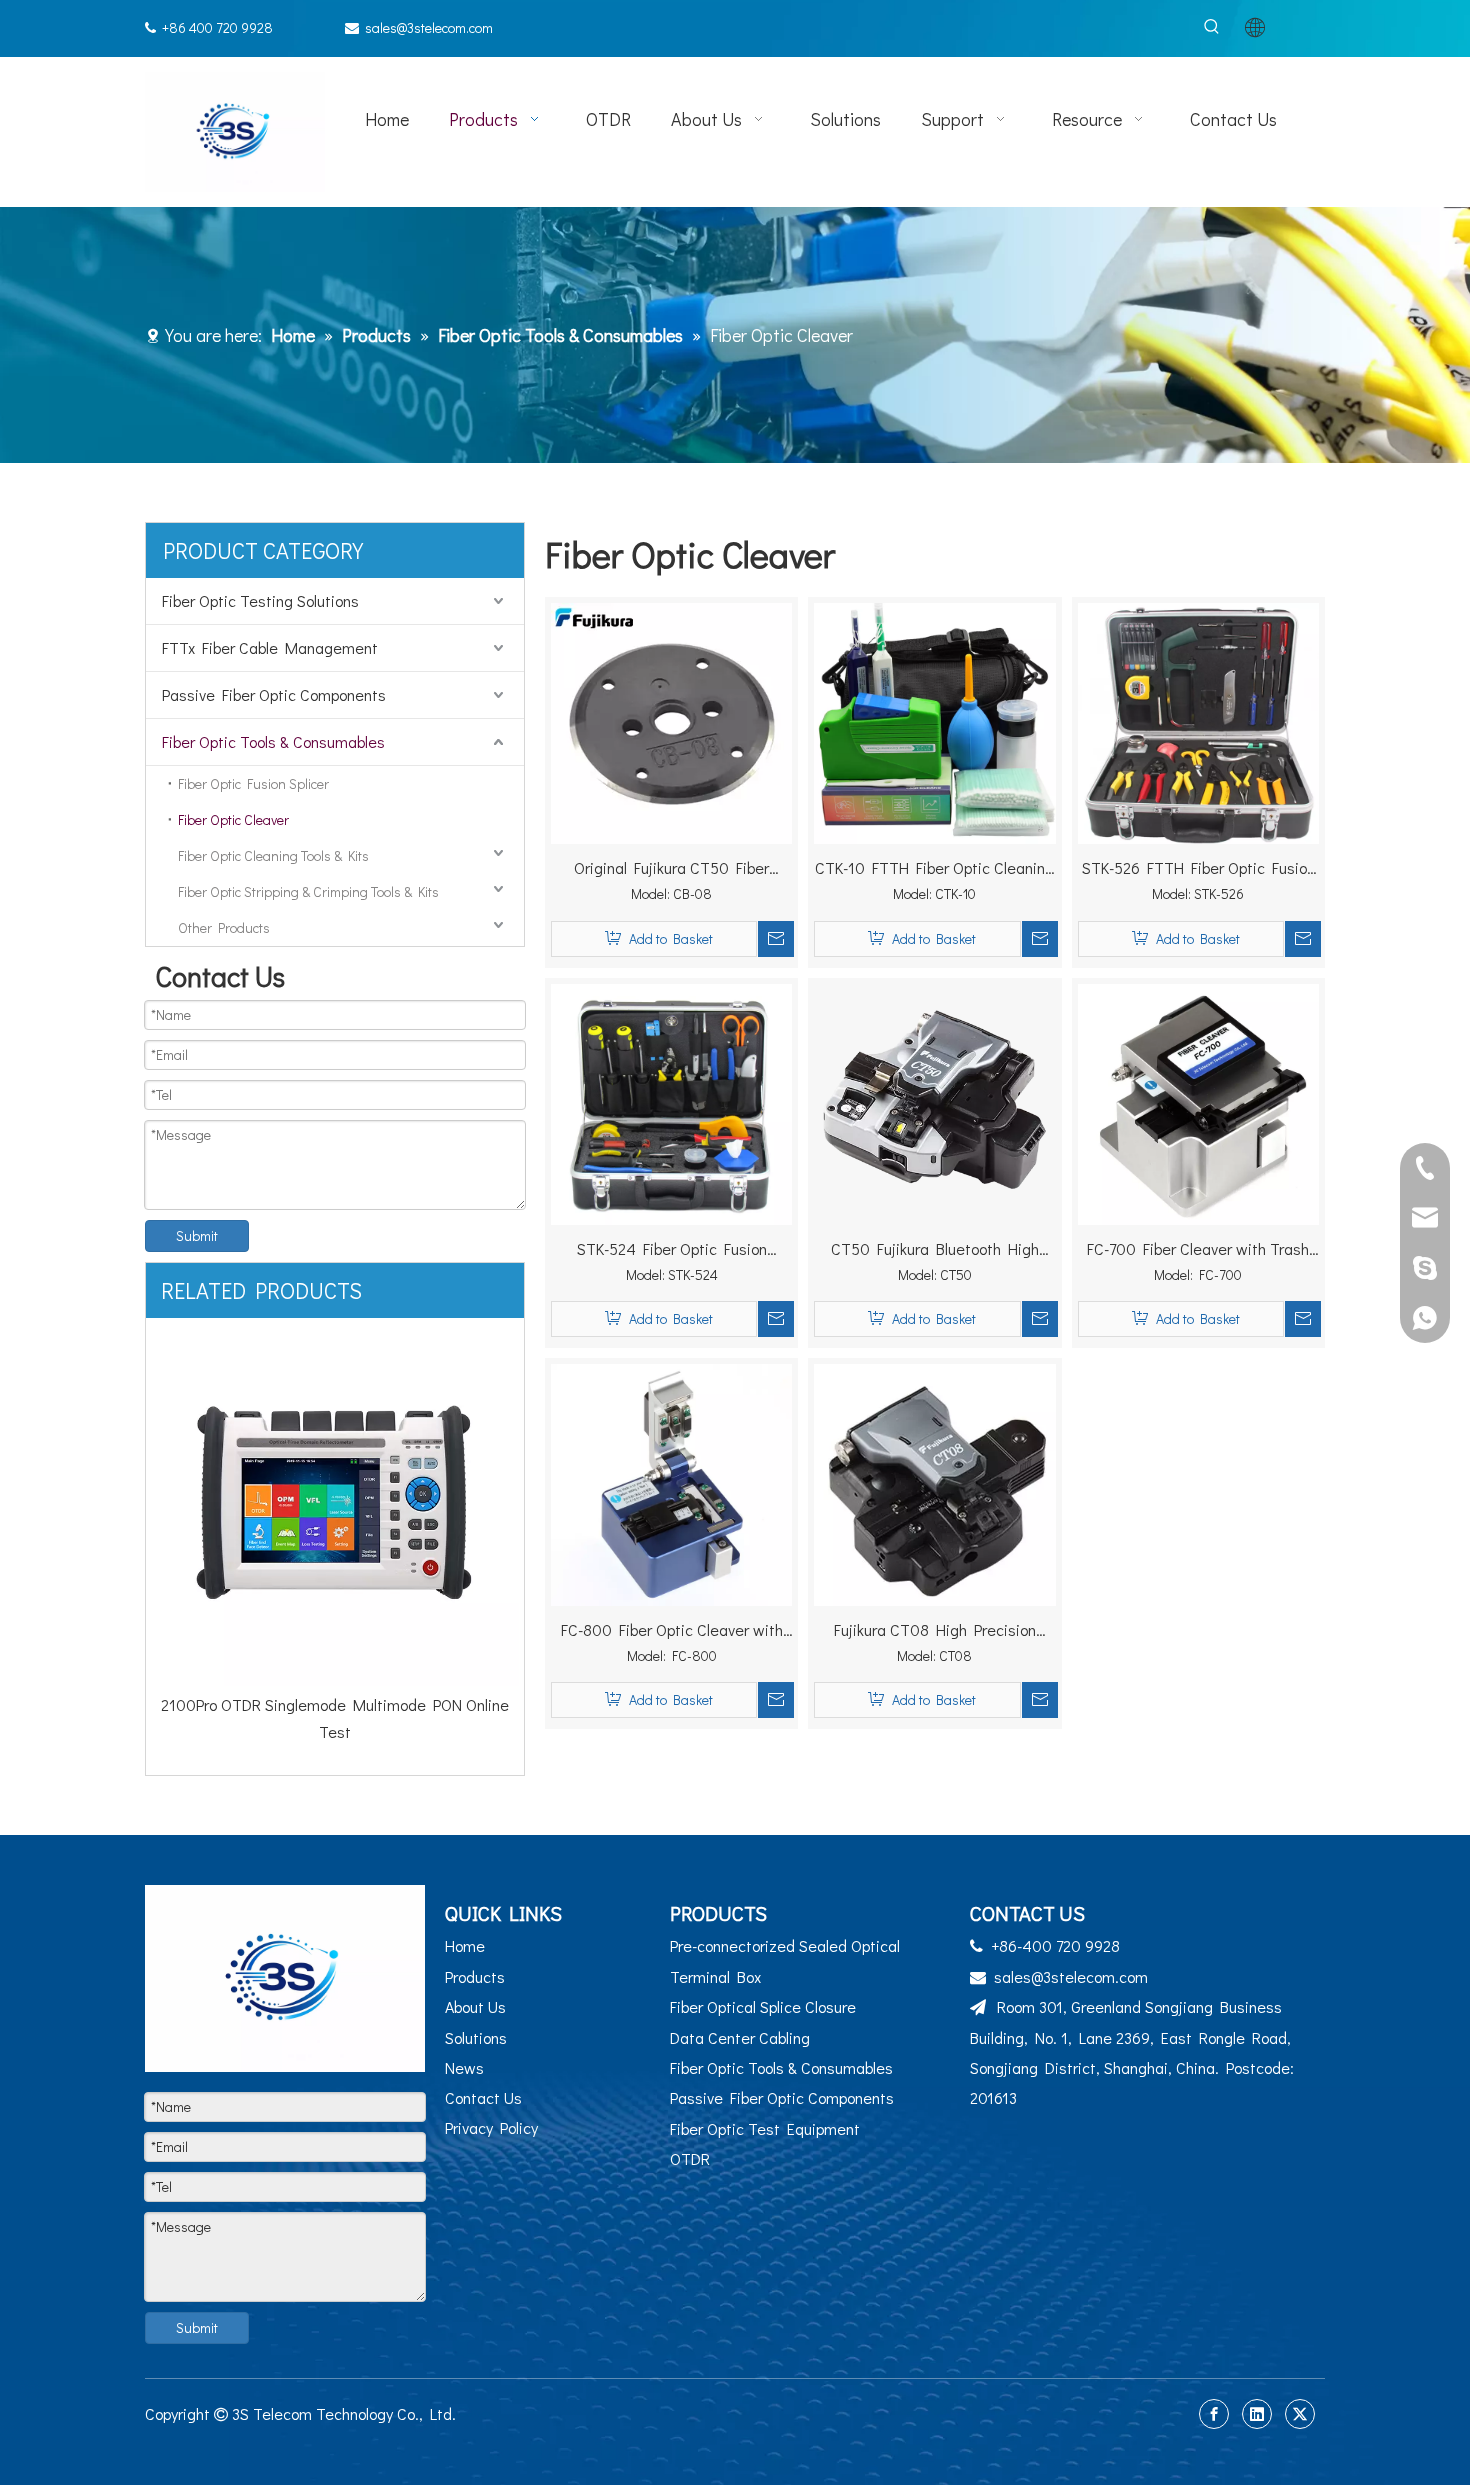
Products (475, 1976)
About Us (475, 2006)
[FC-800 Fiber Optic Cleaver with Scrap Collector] (671, 1482)
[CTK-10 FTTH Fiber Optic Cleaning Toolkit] (934, 720)
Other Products (224, 927)
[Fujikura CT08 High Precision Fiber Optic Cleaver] (934, 1482)
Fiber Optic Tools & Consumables (273, 741)
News (464, 2067)
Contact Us (483, 2097)
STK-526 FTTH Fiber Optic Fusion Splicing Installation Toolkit (1198, 869)
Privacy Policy (491, 2127)
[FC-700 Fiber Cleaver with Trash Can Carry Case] (1198, 1101)
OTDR (690, 2158)
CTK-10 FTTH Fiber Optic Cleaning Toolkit (934, 869)
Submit (197, 1235)
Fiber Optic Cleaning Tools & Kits (273, 855)
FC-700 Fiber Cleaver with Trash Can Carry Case (1198, 1250)
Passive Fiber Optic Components (274, 694)
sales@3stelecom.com (429, 27)
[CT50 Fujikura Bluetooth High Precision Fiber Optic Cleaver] (934, 1101)
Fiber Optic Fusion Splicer (253, 783)
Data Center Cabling (740, 2037)
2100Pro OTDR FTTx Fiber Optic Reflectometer (335, 1704)
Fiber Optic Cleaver (233, 819)
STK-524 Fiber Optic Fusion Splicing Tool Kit (672, 1250)
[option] (335, 1518)
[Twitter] (1300, 2414)
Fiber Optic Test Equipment (765, 2128)
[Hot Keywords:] (1211, 27)
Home (465, 1945)
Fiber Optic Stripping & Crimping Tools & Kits (308, 891)
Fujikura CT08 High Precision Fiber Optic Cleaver (935, 1631)
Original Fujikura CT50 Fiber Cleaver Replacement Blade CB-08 (672, 869)
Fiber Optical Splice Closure (763, 2006)
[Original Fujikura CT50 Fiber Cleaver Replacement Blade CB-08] (671, 720)
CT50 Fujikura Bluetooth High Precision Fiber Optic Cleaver (935, 1250)
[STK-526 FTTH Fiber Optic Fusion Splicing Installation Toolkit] (1198, 722)
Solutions (476, 2037)
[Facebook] (1214, 2414)
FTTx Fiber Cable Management (270, 647)
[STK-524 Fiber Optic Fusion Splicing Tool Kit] (671, 1101)
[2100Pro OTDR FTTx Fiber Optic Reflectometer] (335, 1502)
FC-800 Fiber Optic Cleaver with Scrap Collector (672, 1631)
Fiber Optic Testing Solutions (260, 600)
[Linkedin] (1257, 2414)
